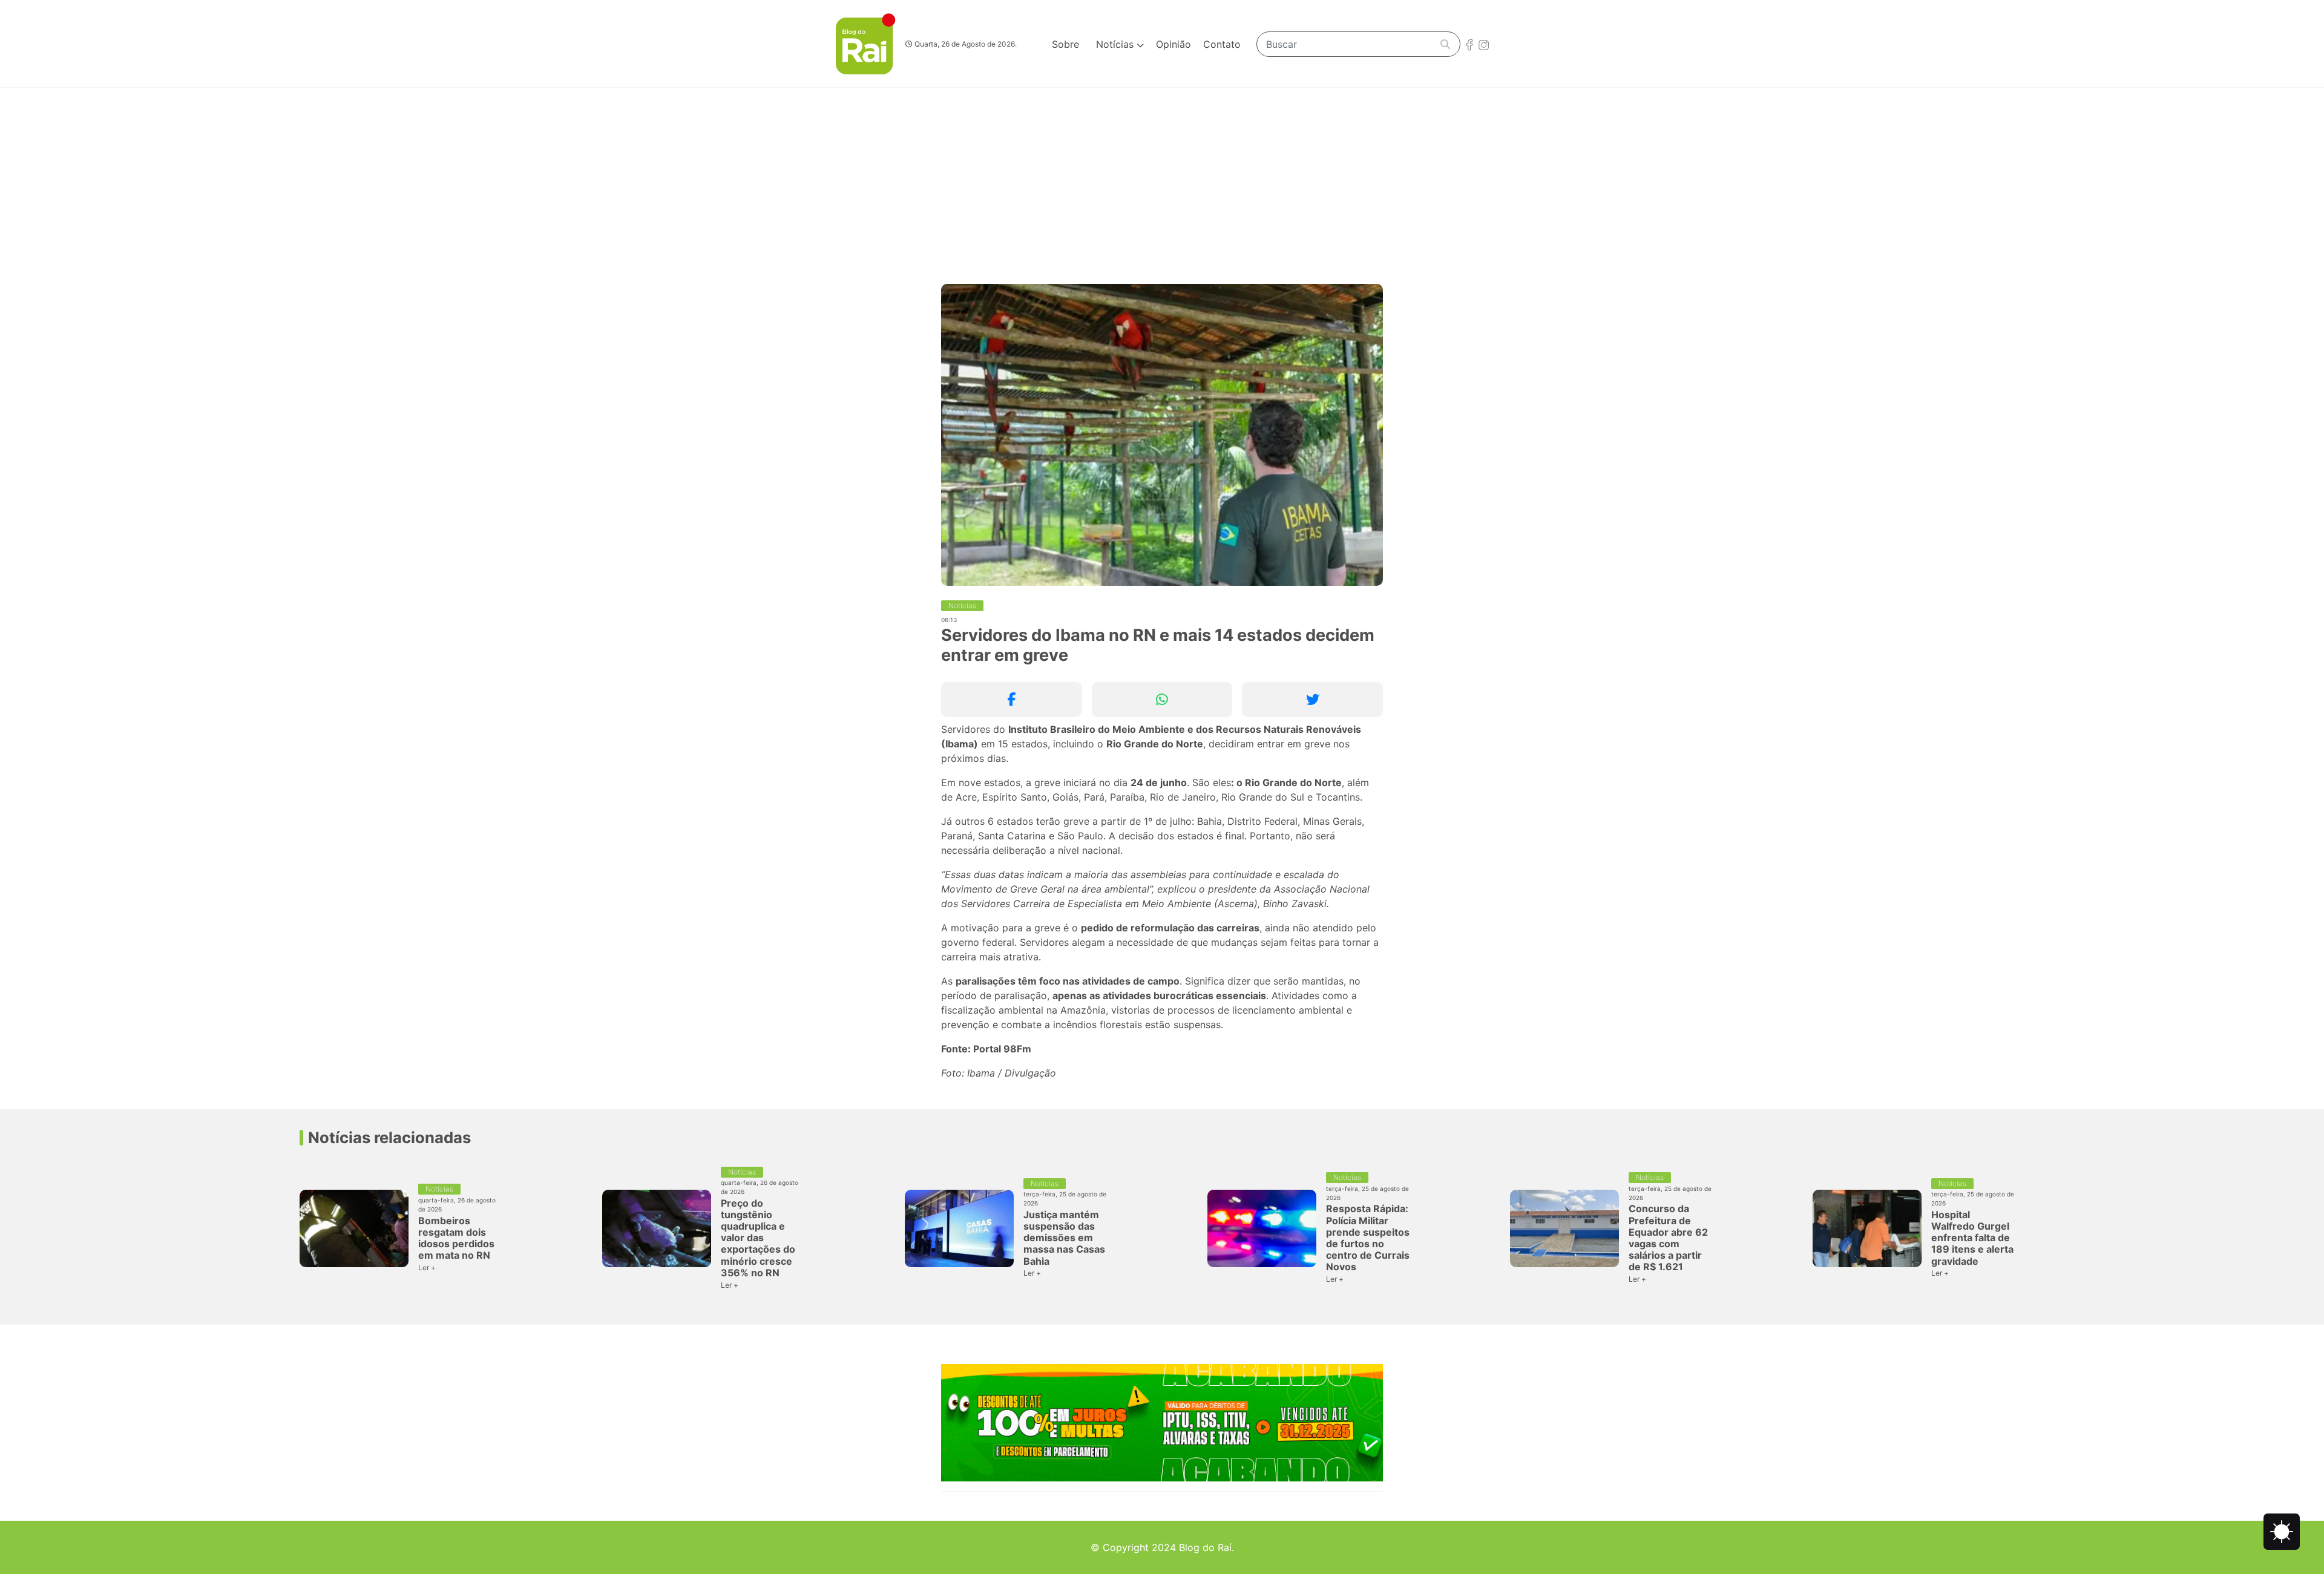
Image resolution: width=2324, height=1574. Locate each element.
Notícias (1116, 44)
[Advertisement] (1162, 179)
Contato (1222, 44)
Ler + (427, 1267)
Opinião (1173, 44)
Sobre (1065, 44)
